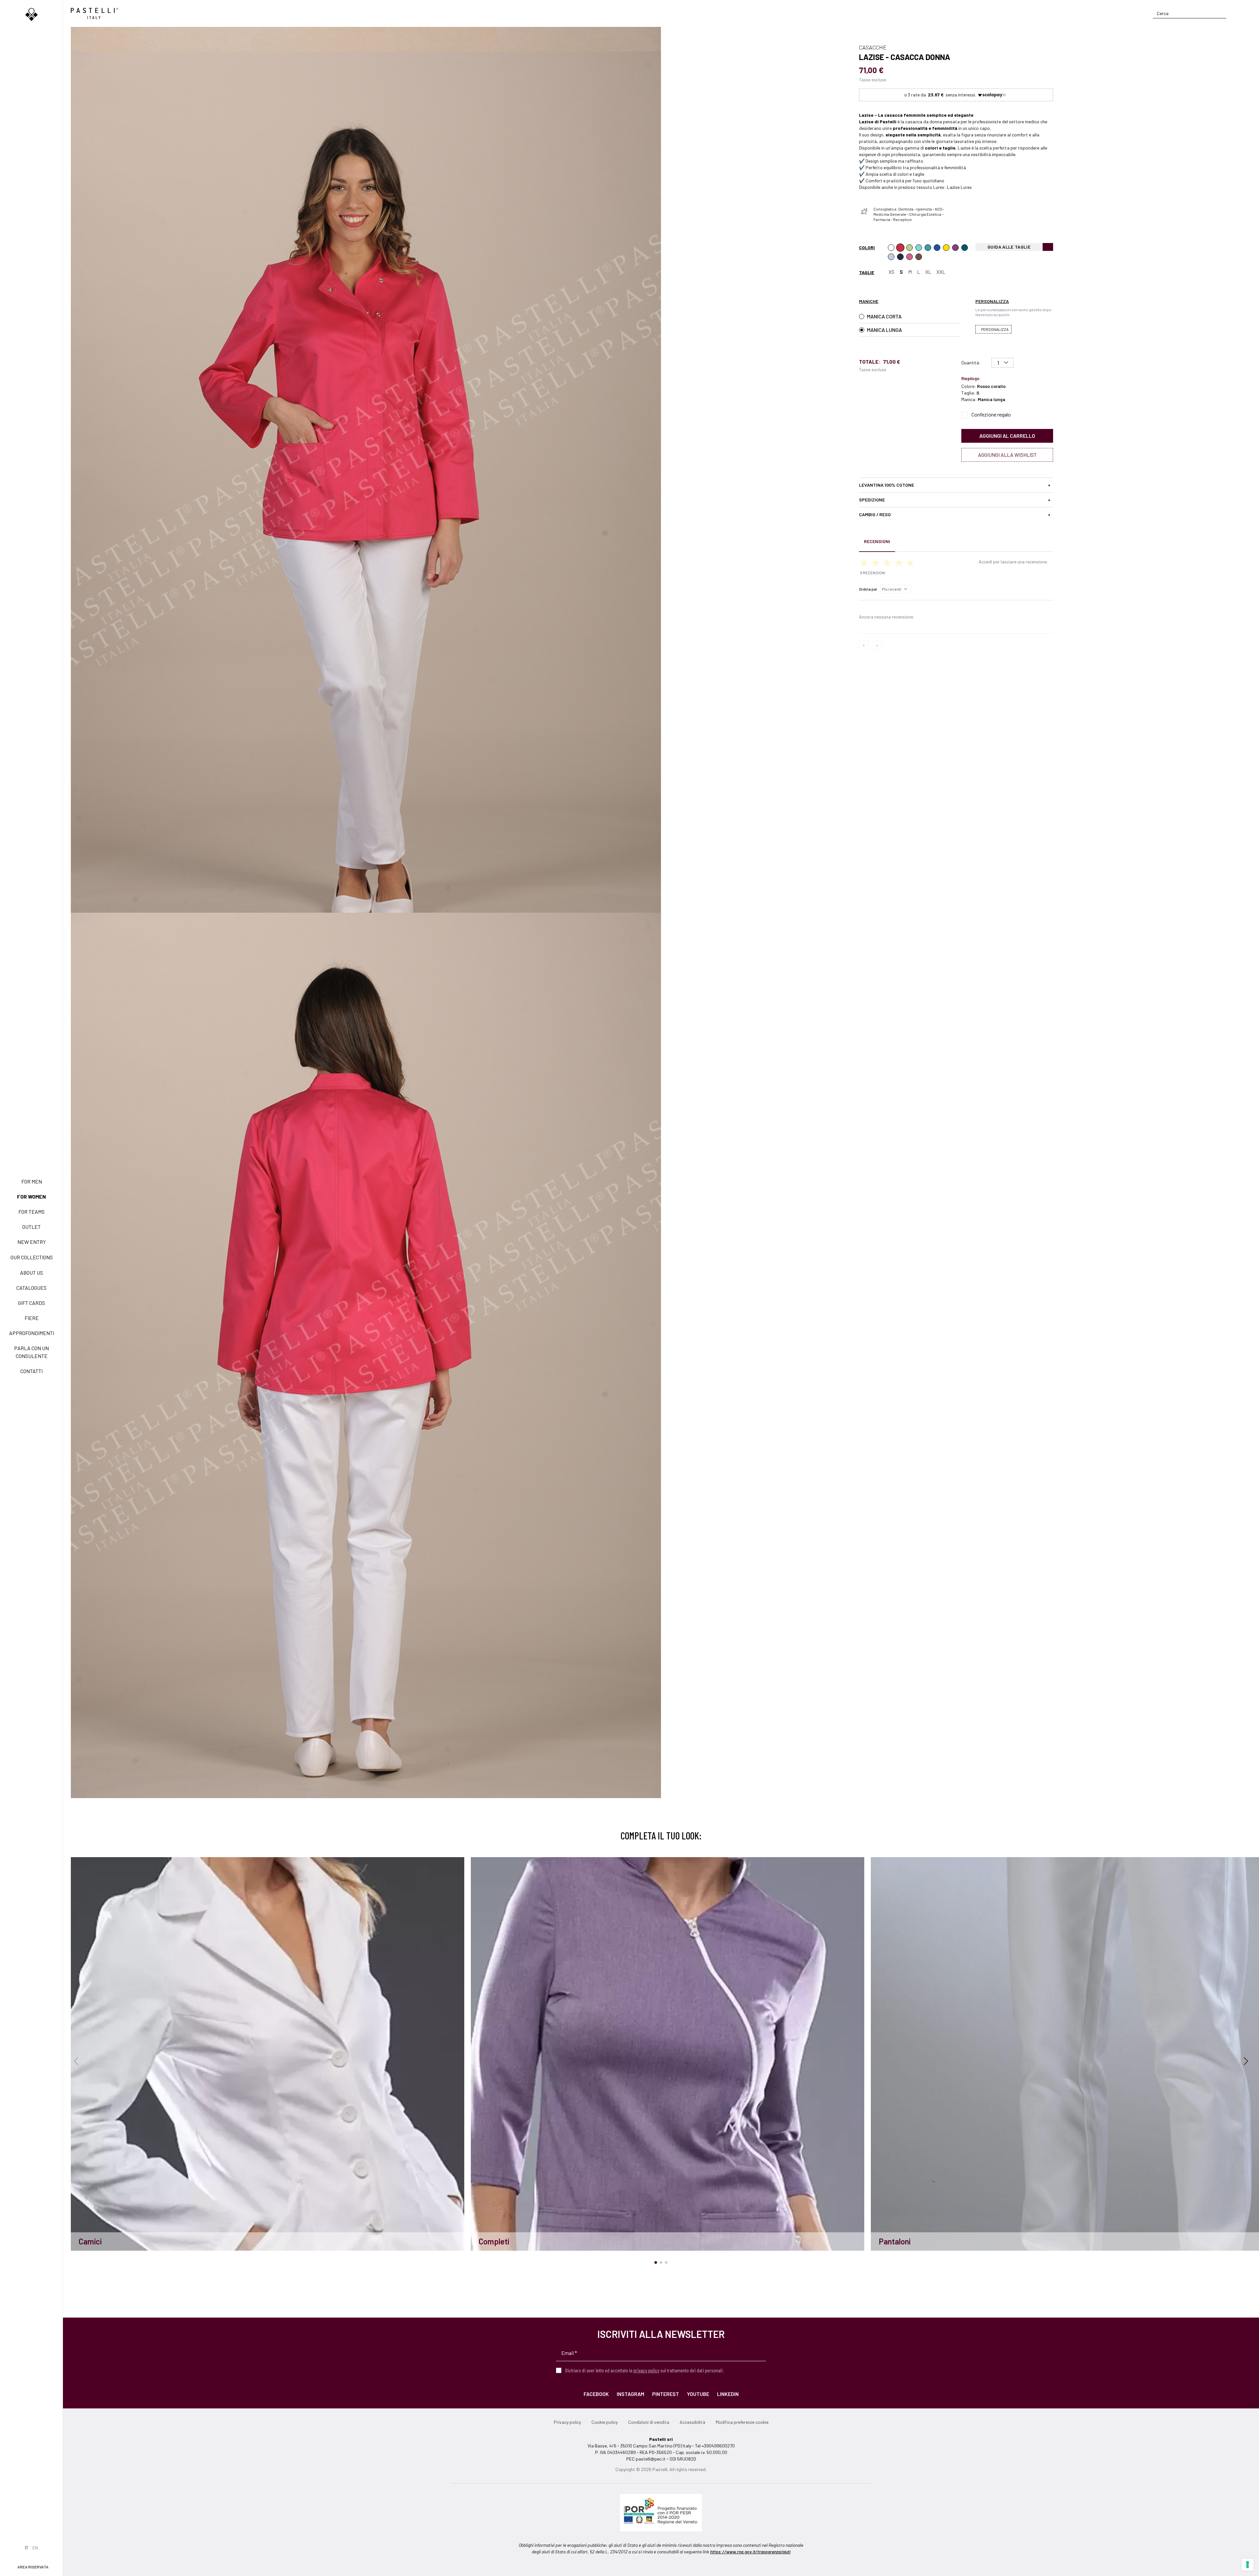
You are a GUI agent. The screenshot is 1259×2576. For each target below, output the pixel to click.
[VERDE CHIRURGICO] (928, 248)
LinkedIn (728, 2394)
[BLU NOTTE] (900, 257)
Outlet (31, 1227)
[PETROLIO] (965, 248)
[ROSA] (909, 257)
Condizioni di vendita (649, 2422)
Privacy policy (567, 2422)
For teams (31, 1212)
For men (32, 1181)
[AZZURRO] (891, 257)
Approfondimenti (32, 1333)
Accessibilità (692, 2422)
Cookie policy (605, 2422)
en (35, 2548)
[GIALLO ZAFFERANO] (946, 248)
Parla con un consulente (31, 1352)
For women (31, 1197)
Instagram (630, 2394)
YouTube (698, 2394)
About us (31, 1273)
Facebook (596, 2394)
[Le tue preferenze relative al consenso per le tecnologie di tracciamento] (1248, 2565)
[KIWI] (909, 248)
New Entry (32, 1242)
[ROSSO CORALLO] (900, 248)
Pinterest (666, 2394)
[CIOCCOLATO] (919, 257)
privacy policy (646, 2370)
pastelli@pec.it (651, 2459)
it (27, 2548)
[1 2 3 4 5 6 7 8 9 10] (1002, 363)
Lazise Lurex (959, 187)
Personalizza (995, 329)
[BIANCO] (891, 248)
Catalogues (31, 1288)
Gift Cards (31, 1303)
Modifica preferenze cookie (742, 2422)
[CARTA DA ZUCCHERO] (937, 248)
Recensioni (877, 541)
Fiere (32, 1318)
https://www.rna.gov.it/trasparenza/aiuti (750, 2552)
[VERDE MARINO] (919, 248)
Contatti (31, 1371)
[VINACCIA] (955, 248)
